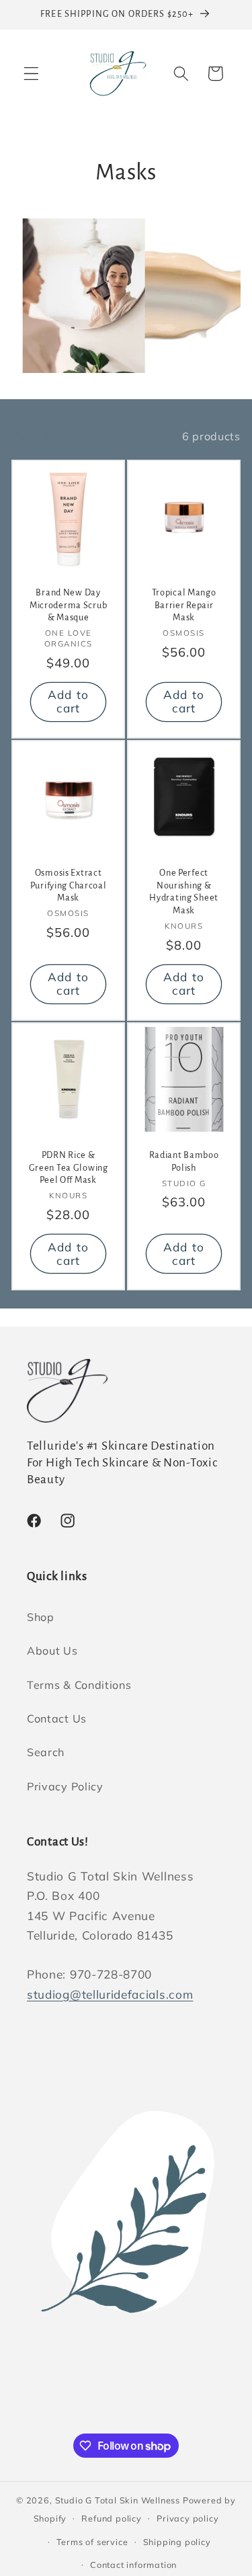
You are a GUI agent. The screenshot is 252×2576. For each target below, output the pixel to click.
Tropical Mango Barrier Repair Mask (183, 606)
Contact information (133, 2565)
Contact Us (57, 1718)
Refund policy (111, 2518)
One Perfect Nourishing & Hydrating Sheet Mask (184, 891)
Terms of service (92, 2542)
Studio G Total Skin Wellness (118, 2500)
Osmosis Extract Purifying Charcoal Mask (69, 885)
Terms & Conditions (79, 1685)
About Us (52, 1651)
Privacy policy (187, 2518)
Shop (41, 1617)
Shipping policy (177, 2542)
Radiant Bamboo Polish (183, 1161)
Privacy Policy (65, 1786)
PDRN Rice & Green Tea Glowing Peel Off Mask (69, 1167)
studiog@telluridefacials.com (110, 1994)
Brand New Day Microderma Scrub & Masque (69, 606)
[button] (31, 74)
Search (46, 1752)
